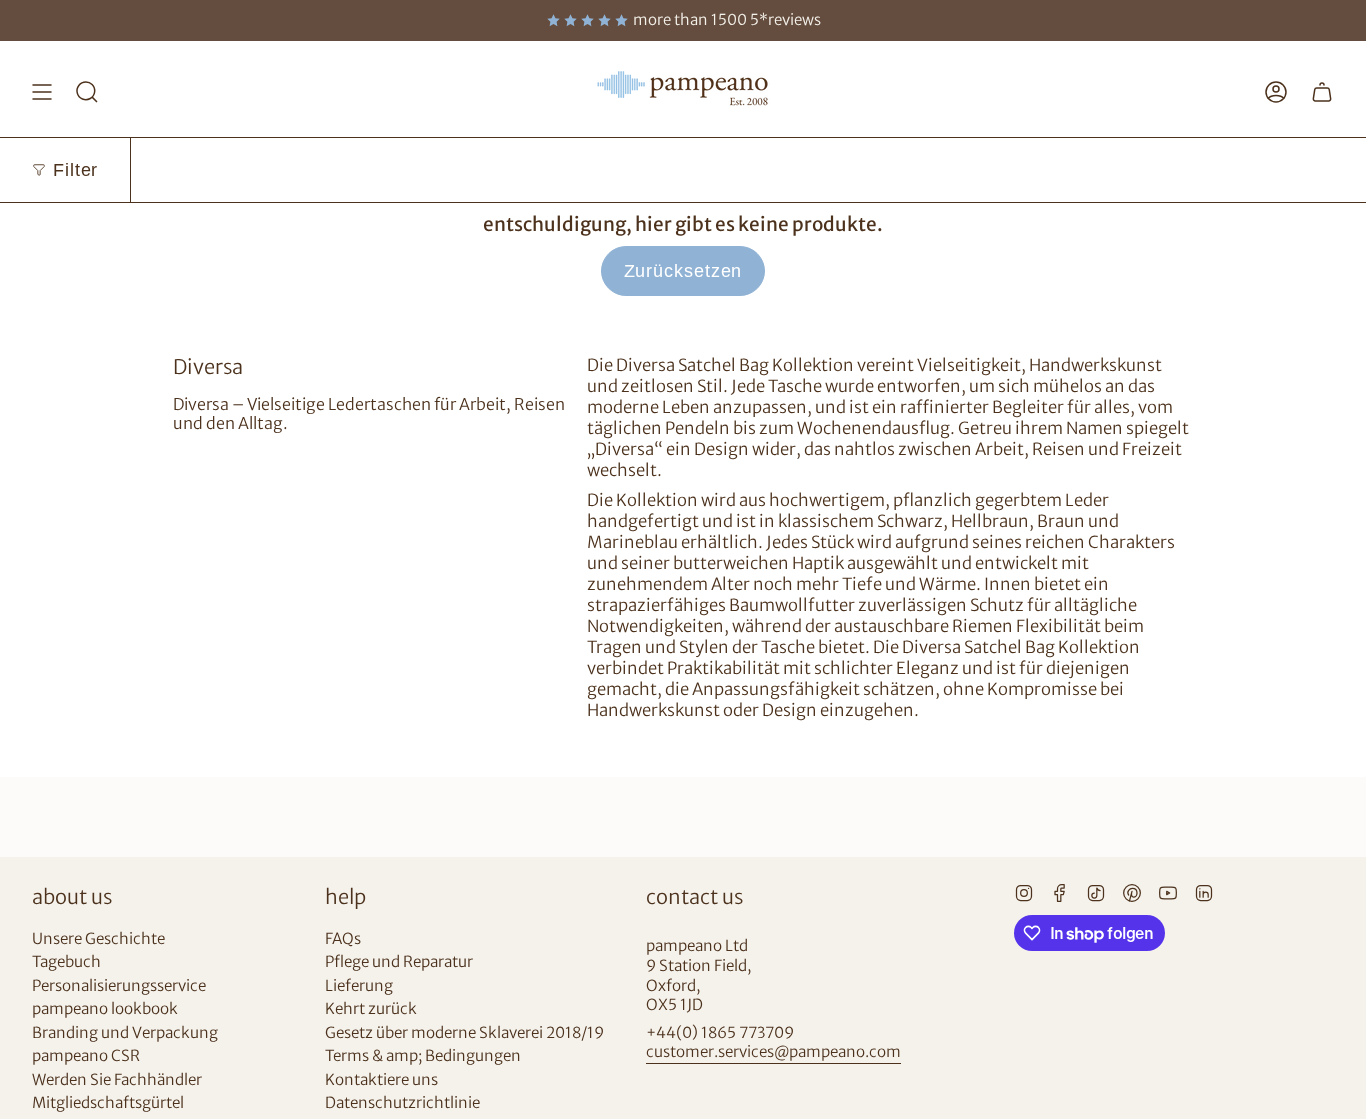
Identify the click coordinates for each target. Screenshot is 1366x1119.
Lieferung (359, 985)
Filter (75, 170)
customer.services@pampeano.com (773, 1051)
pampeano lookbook (105, 1008)
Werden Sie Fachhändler (117, 1079)
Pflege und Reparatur (399, 961)
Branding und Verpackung (125, 1032)
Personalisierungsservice (119, 985)
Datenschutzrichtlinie (402, 1102)
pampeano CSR (86, 1055)
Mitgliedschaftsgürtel (108, 1102)
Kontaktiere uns (381, 1079)
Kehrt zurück (371, 1008)
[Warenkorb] (1322, 92)
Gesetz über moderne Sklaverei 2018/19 (464, 1032)
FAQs (343, 938)
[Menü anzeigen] (42, 92)
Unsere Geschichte (98, 938)
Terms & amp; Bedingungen (423, 1055)
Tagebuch (66, 961)
